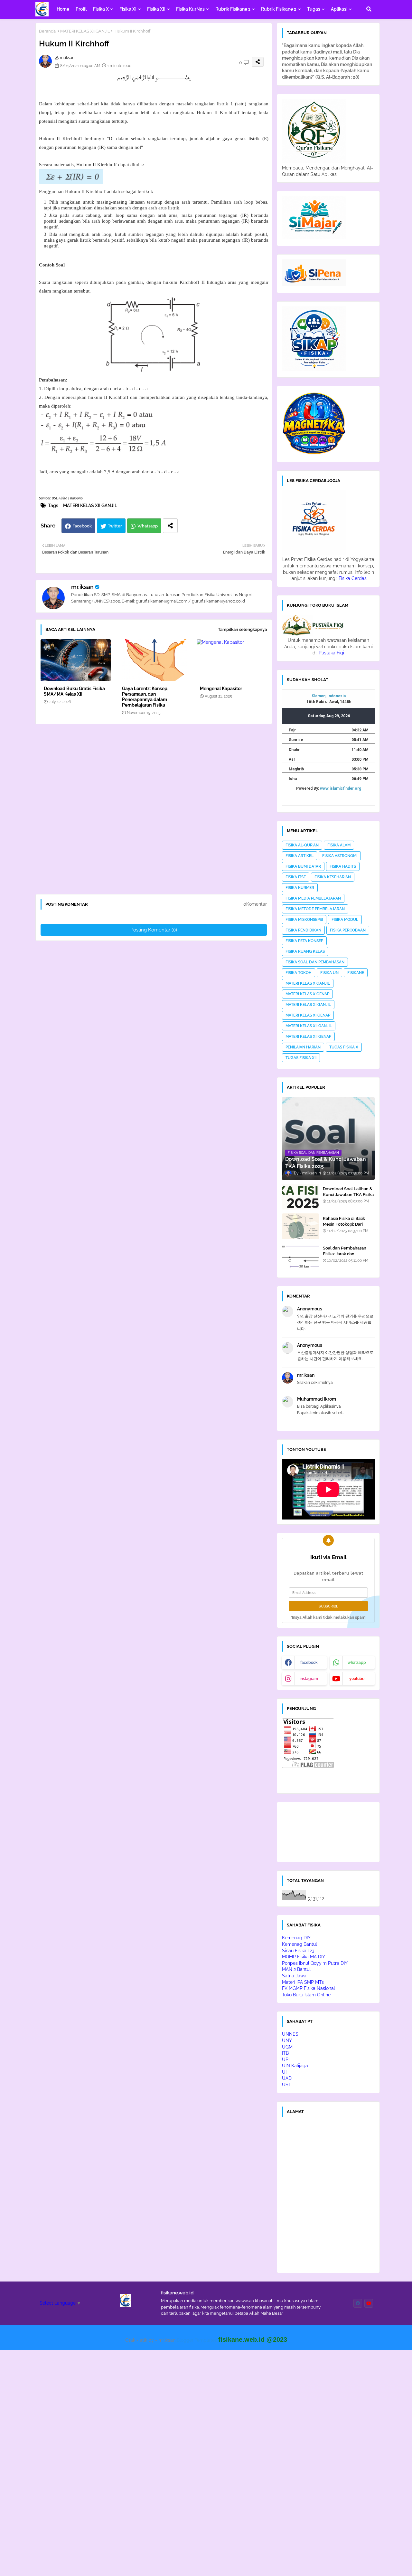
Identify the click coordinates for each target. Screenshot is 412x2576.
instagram (309, 1679)
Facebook (82, 526)
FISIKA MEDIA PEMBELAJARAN (313, 898)
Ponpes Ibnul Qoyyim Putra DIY (315, 1963)
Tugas (314, 9)
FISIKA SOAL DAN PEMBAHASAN (315, 962)
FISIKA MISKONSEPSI (304, 920)
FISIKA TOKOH (299, 973)
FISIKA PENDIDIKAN (303, 930)
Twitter (115, 526)
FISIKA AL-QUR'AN (302, 845)
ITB (285, 2053)
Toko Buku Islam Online (306, 1995)
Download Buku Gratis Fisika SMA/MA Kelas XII (74, 691)
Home (63, 9)
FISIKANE (356, 973)
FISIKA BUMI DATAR (303, 866)
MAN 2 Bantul (296, 1969)
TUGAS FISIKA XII (301, 1058)
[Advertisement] (157, 812)
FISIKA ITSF (296, 877)
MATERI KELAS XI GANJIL (308, 1005)
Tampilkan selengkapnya (242, 629)
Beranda (47, 31)
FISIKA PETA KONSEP (304, 941)
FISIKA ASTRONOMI (340, 856)
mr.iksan (82, 587)
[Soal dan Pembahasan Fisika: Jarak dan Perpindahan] (300, 1256)
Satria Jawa (294, 1976)
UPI (286, 2060)
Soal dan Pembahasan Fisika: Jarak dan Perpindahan (345, 1254)
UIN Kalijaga (295, 2066)
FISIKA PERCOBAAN (348, 930)
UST (287, 2085)
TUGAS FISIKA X (344, 1047)
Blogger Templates (197, 2340)
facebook (309, 1663)
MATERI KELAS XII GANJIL (85, 31)
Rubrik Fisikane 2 (279, 9)
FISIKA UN (329, 973)
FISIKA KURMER (300, 888)
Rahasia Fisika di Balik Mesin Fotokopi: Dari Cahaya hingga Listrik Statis (344, 1227)
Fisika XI (128, 9)
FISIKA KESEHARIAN (333, 877)
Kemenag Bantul (300, 1944)
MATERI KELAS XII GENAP (308, 1037)
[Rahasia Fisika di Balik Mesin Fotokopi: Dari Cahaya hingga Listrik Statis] (300, 1226)
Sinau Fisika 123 (298, 1951)
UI (284, 2072)
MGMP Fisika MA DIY (304, 1957)
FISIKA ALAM (339, 845)
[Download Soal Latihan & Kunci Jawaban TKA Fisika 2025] (300, 1197)
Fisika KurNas (190, 9)
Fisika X (101, 9)
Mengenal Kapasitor (221, 689)
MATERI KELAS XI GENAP (308, 1015)
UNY (287, 2041)
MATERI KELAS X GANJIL (308, 983)
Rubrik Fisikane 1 (233, 9)
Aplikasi (339, 9)
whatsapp (357, 1663)
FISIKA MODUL (345, 920)
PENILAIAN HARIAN (303, 1047)
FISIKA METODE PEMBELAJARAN (315, 909)
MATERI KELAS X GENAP (307, 994)
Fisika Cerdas (353, 578)
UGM (287, 2047)
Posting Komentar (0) (154, 930)
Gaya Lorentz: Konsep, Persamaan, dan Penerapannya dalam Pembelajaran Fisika (145, 697)
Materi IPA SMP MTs (303, 1982)
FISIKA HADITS (343, 866)
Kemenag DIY (296, 1938)
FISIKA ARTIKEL (300, 856)
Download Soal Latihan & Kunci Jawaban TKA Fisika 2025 (348, 1195)
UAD (287, 2078)
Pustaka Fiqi (331, 653)
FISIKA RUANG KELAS (305, 951)
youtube (357, 1679)
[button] (369, 9)
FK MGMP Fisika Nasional (309, 1988)
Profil (81, 9)
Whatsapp (148, 526)
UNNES (290, 2034)
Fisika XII (156, 9)
